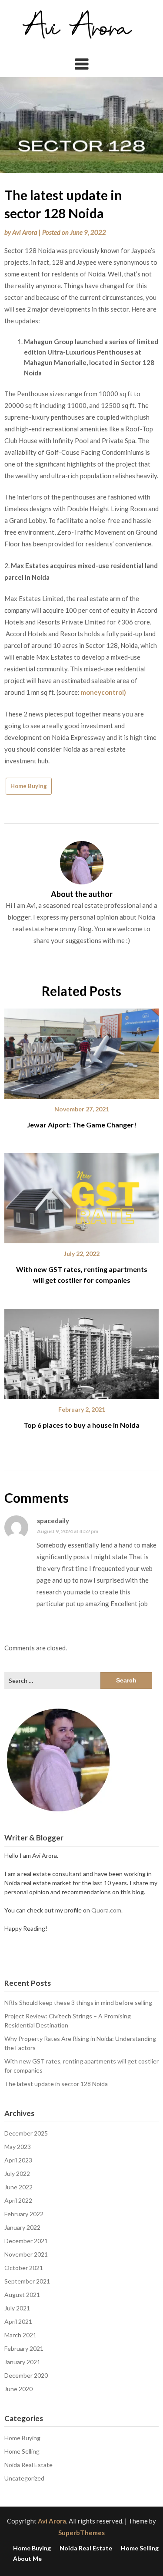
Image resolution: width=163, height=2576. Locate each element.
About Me (27, 2559)
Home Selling (22, 2451)
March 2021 (20, 2335)
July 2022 (17, 2173)
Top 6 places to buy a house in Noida (81, 1425)
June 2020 (18, 2389)
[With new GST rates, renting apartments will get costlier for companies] (81, 1195)
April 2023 (18, 2160)
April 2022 (18, 2200)
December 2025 (26, 2133)
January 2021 (22, 2362)
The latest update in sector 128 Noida (56, 2084)
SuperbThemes (81, 2533)
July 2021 (17, 2308)
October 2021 (24, 2268)
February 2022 (24, 2214)
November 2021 (26, 2254)
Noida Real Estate (28, 2465)
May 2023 (18, 2147)
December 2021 (26, 2241)
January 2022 (22, 2227)
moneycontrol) (103, 692)
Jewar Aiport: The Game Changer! (82, 1125)
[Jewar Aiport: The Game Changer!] (81, 1051)
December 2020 (26, 2375)
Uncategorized (24, 2478)
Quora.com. (107, 1910)
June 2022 (18, 2187)
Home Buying (29, 786)
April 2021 (18, 2321)
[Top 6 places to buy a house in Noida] (81, 1350)
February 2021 (24, 2348)
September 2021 (27, 2281)
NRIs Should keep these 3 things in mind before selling (78, 2003)
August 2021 (22, 2295)
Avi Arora (25, 232)
